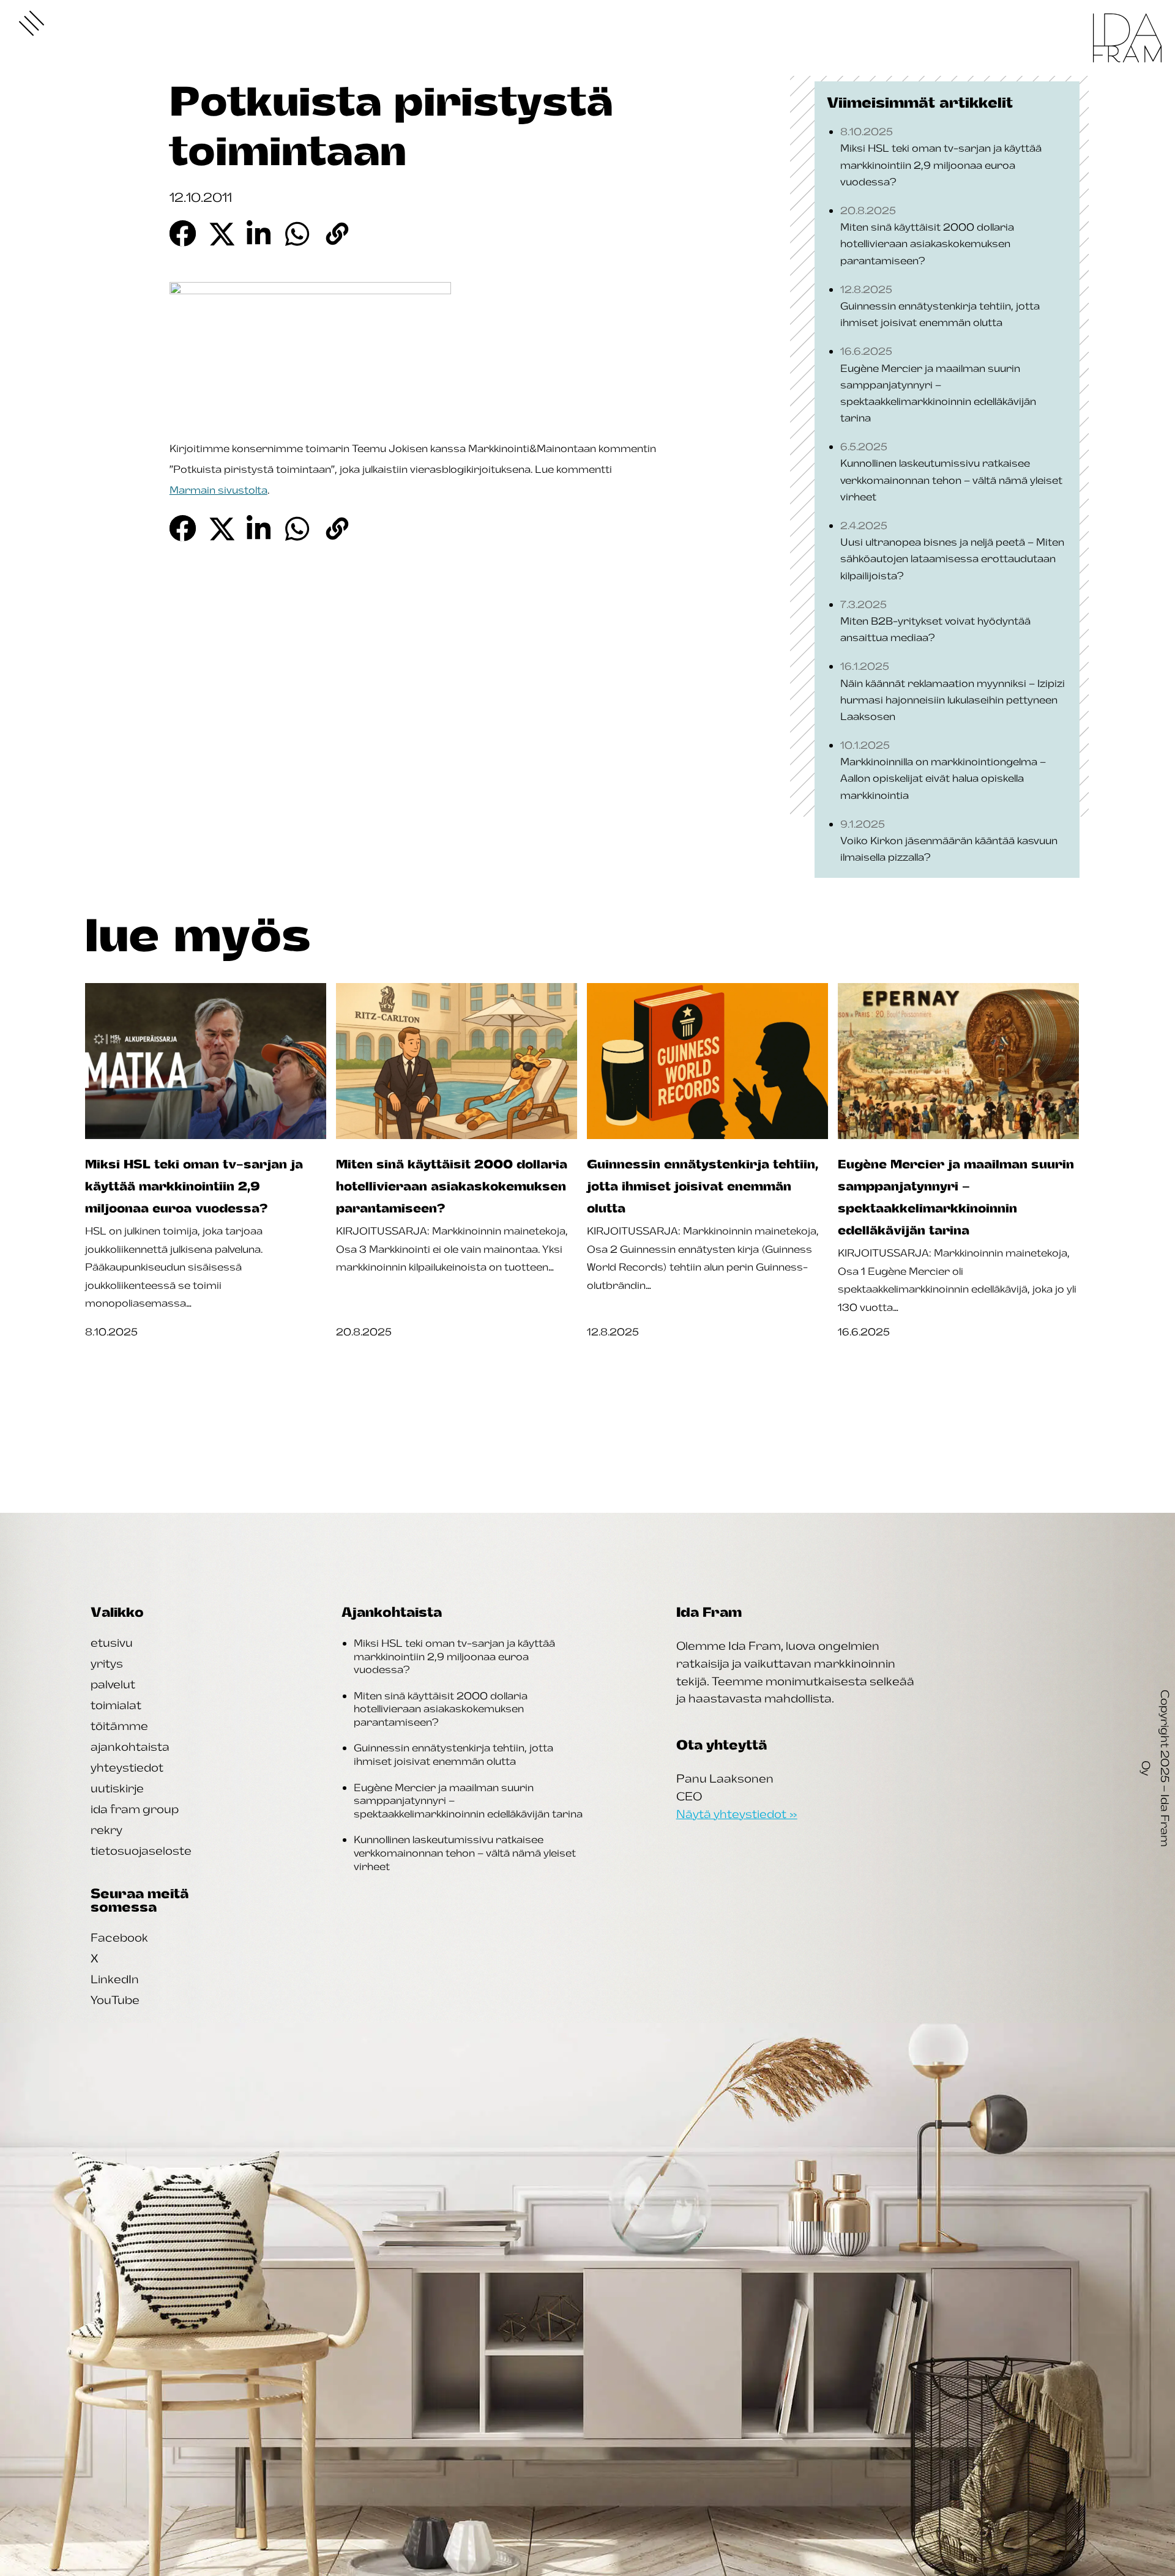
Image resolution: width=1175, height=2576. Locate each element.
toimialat (116, 1705)
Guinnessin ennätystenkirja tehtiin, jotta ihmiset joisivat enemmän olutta (453, 1754)
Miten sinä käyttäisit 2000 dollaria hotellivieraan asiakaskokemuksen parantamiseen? (441, 1709)
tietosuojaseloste (141, 1850)
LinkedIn (115, 1979)
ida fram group (135, 1809)
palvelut (113, 1684)
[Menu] (32, 23)
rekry (106, 1830)
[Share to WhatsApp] (298, 233)
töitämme (119, 1726)
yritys (107, 1663)
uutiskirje (117, 1788)
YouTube (115, 2000)
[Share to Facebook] (183, 233)
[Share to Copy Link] (338, 233)
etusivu (112, 1642)
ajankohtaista (130, 1746)
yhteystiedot (127, 1767)
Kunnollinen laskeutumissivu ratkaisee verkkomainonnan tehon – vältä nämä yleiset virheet (465, 1853)
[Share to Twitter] (221, 233)
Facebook (119, 1937)
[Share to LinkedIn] (260, 233)
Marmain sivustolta (218, 490)
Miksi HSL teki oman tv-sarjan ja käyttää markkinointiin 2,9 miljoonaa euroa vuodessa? (454, 1656)
